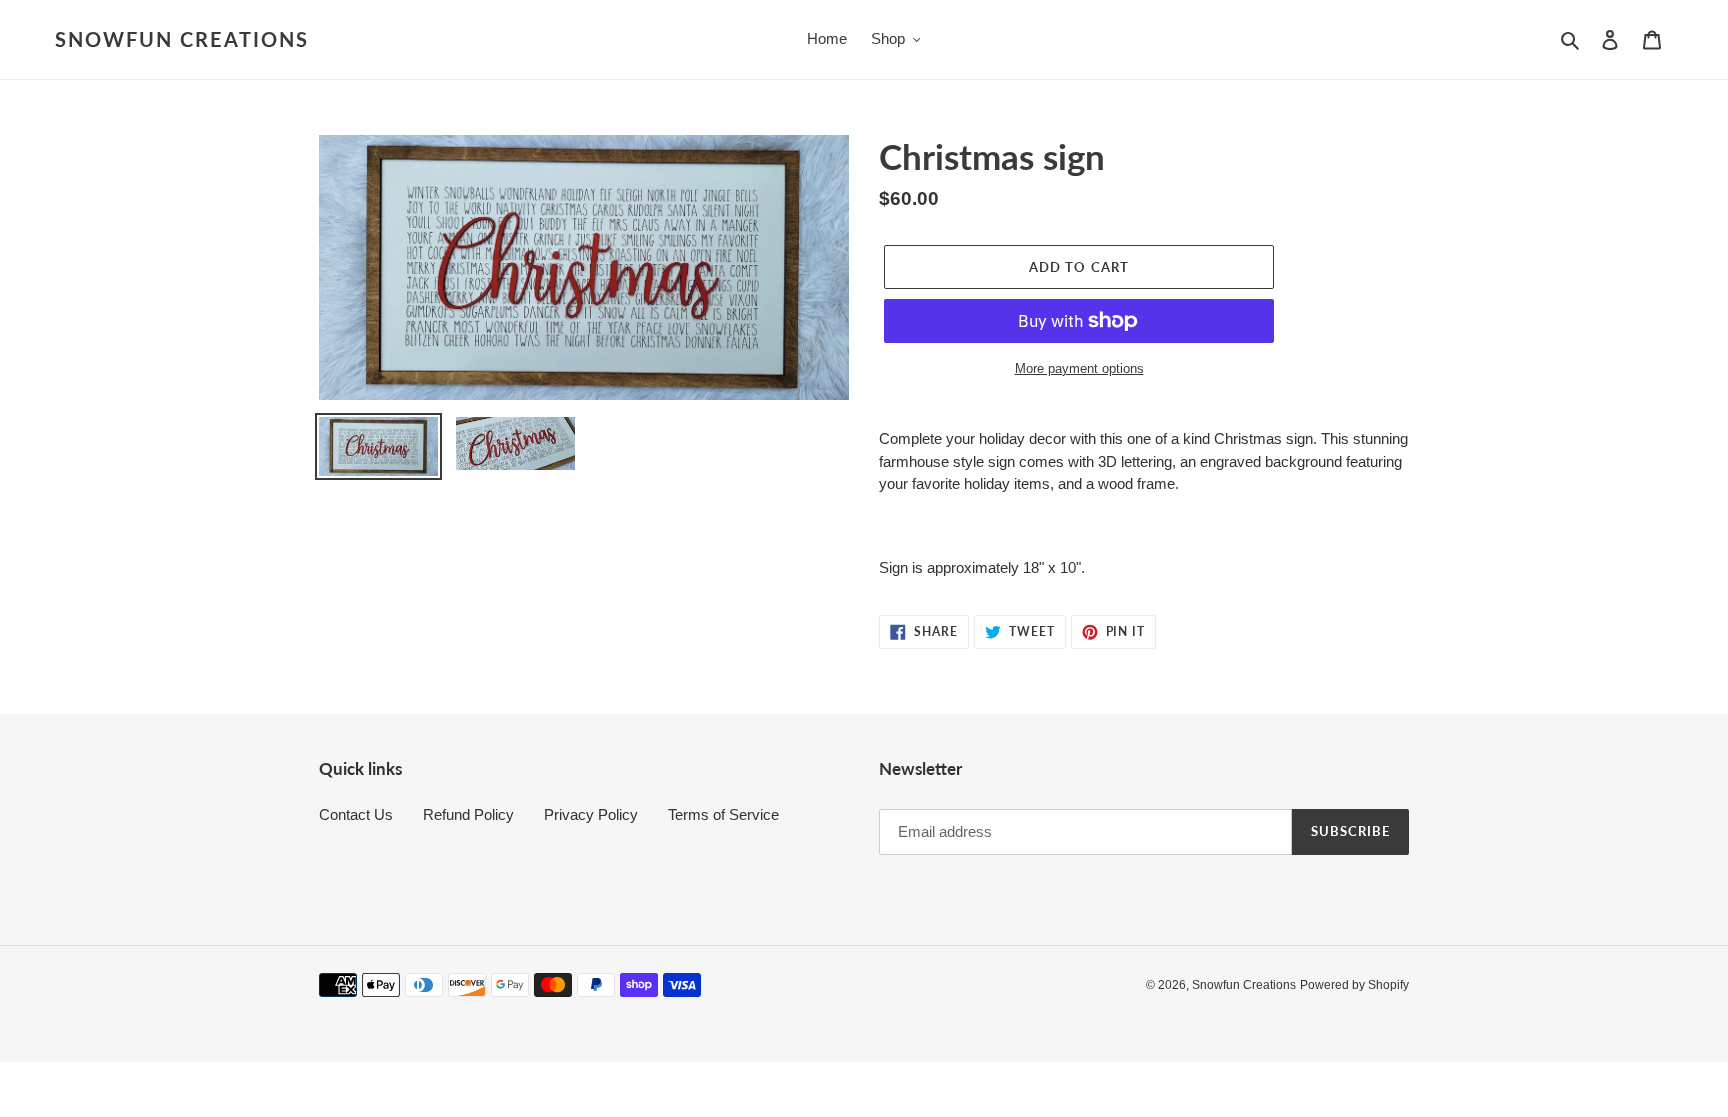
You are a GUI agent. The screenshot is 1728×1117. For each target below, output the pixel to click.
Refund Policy (468, 814)
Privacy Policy (591, 814)
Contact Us (356, 814)
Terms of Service (723, 814)
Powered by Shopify (1354, 985)
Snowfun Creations (182, 39)
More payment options (1079, 368)
